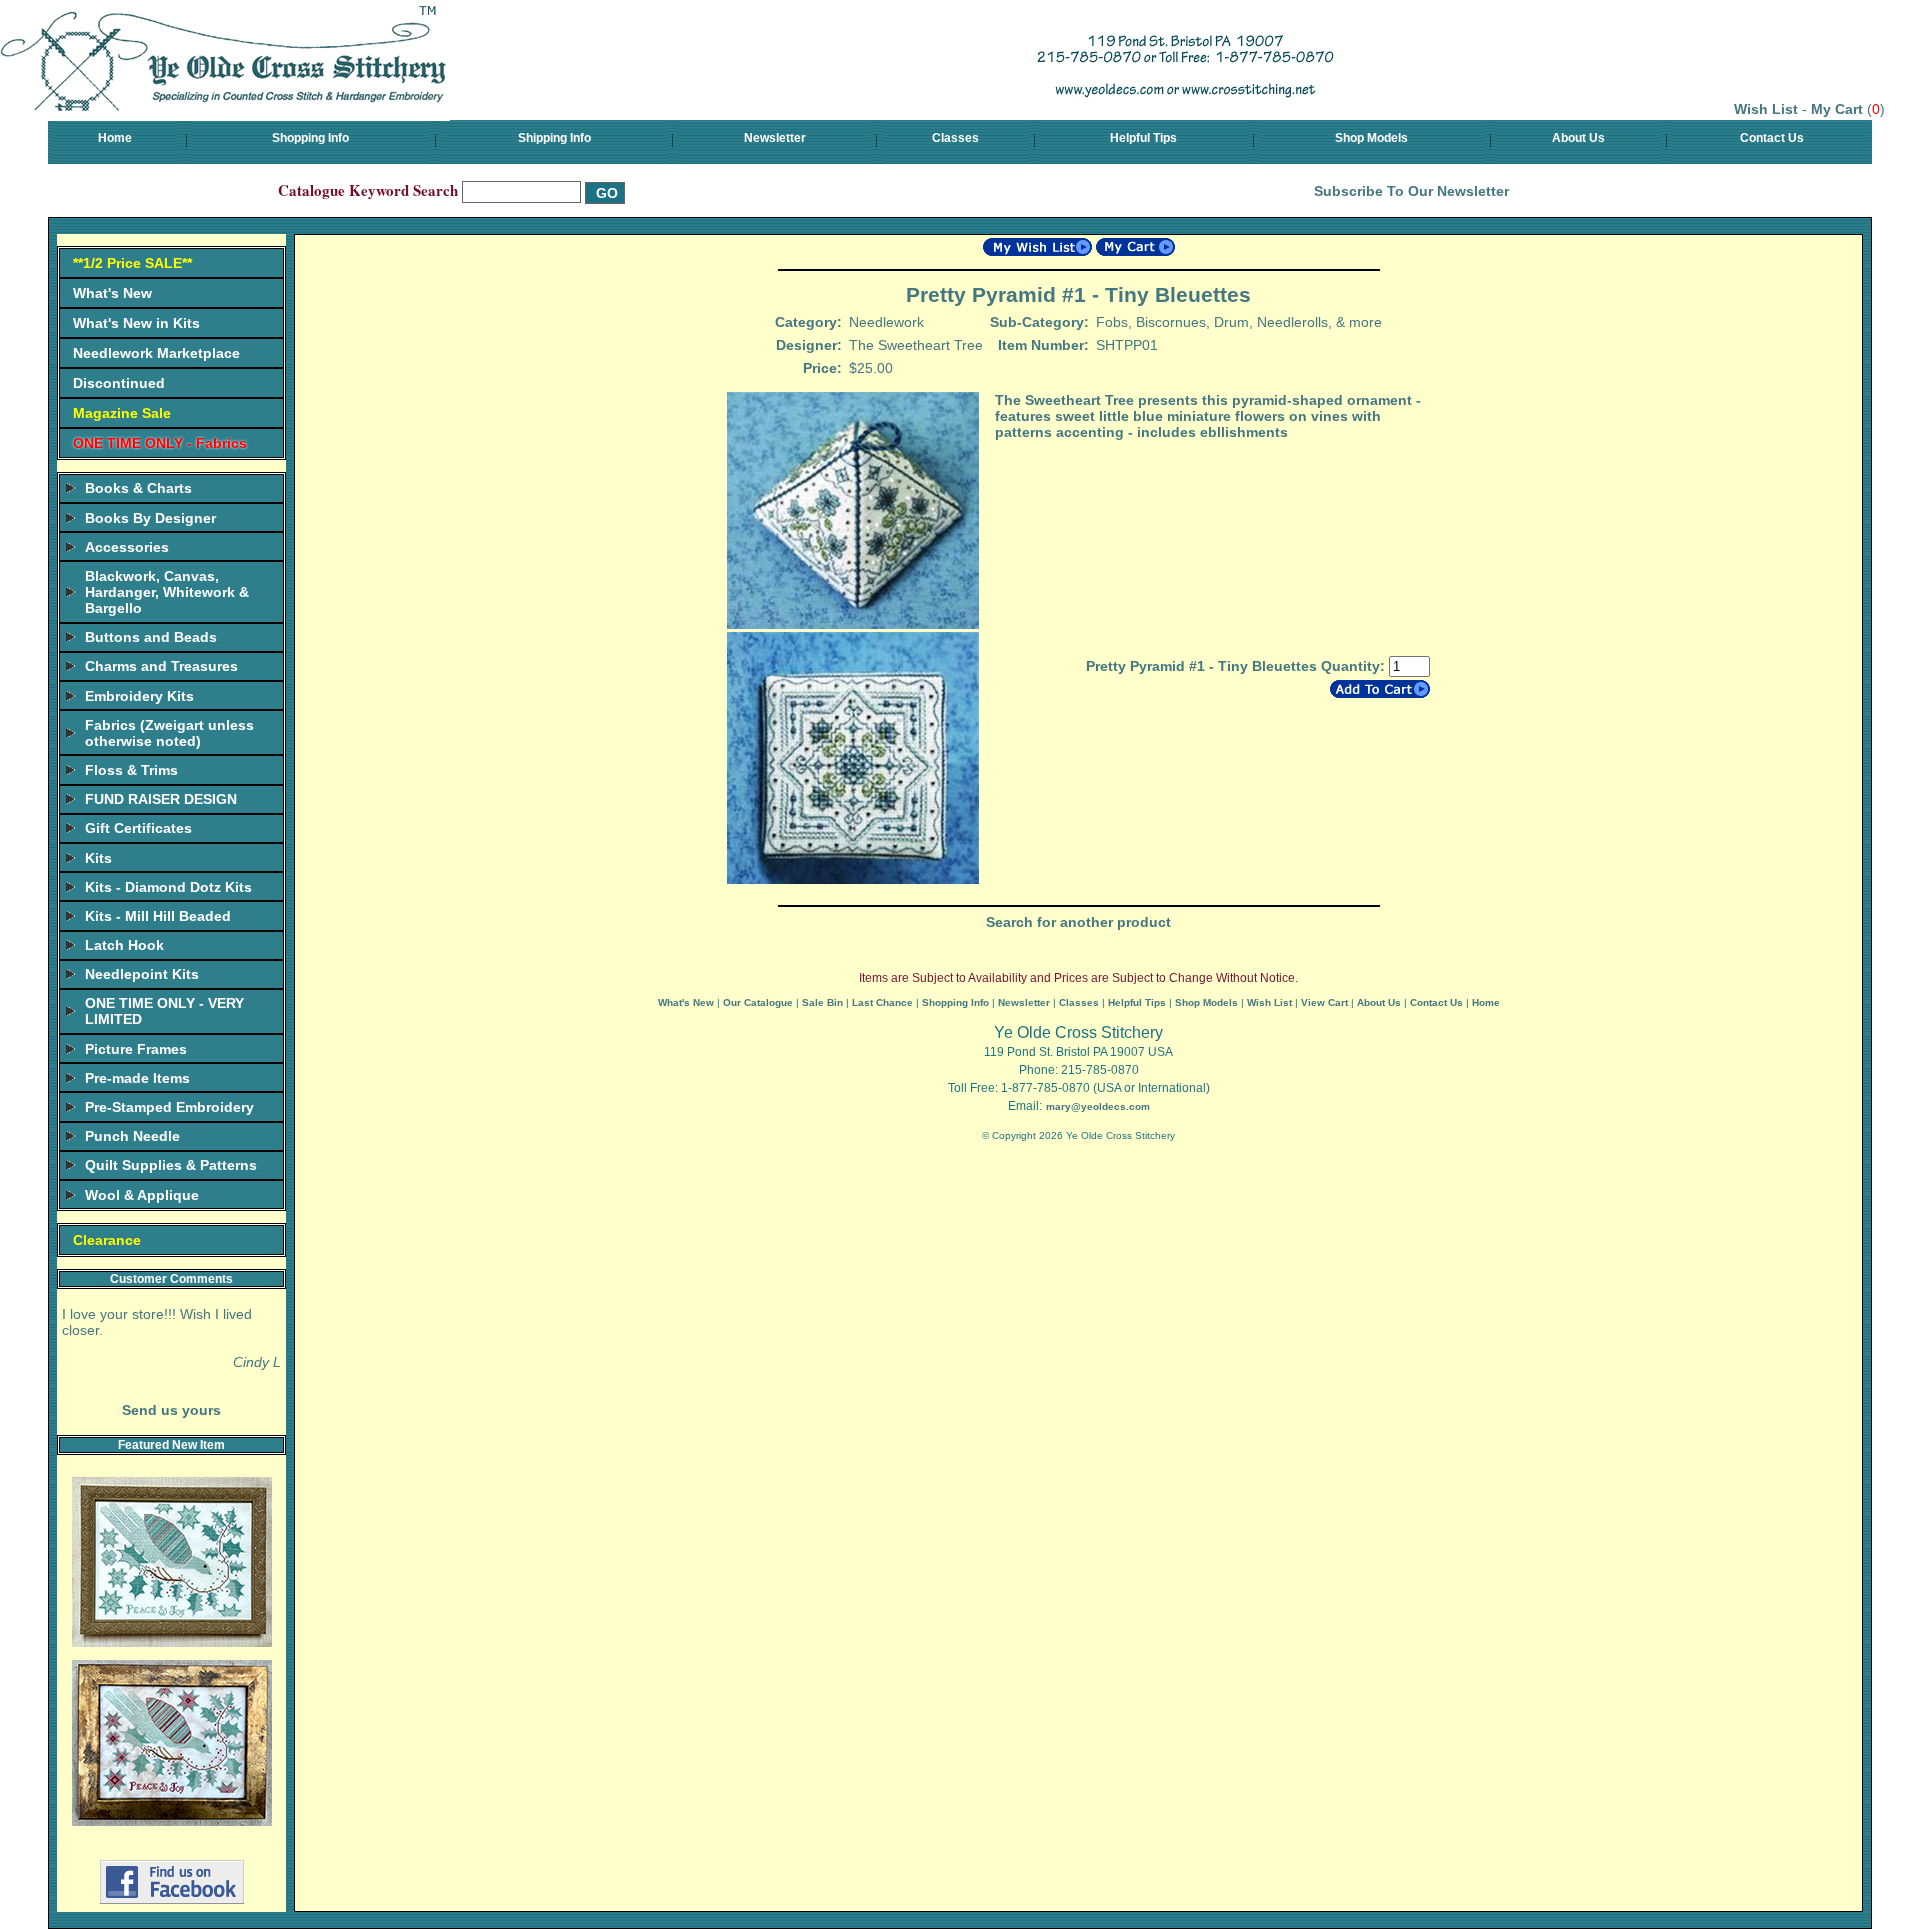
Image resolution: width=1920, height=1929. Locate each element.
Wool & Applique (142, 1195)
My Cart (1837, 109)
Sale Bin (822, 1002)
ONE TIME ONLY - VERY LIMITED (164, 1011)
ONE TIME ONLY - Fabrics (160, 443)
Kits (98, 858)
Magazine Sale (122, 413)
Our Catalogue (758, 1002)
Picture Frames (136, 1049)
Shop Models (1371, 138)
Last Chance (882, 1002)
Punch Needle (132, 1136)
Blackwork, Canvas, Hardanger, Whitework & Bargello (167, 592)
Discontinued (119, 383)
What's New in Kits (136, 323)
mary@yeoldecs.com (1098, 1106)
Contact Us (1772, 138)
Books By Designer (150, 518)
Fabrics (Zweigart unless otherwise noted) (169, 733)
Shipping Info (554, 138)
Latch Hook (124, 945)
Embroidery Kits (139, 696)
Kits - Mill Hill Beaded (158, 916)
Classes (955, 138)
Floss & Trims (131, 770)
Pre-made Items (137, 1078)
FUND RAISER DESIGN (161, 799)
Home (115, 138)
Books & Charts (138, 488)
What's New (112, 293)
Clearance (107, 1240)
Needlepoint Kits (142, 974)
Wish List (1766, 109)
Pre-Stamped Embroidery (169, 1107)
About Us (1578, 138)
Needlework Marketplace (156, 353)
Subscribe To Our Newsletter (1411, 191)
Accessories (127, 547)
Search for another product (1078, 922)
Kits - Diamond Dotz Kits (168, 887)
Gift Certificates (138, 828)
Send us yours (171, 1410)
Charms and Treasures (161, 666)
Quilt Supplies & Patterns (171, 1165)
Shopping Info (310, 138)
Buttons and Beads (151, 637)
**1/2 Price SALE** (132, 263)
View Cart (1324, 1002)
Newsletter (775, 138)
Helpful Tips (1143, 138)
